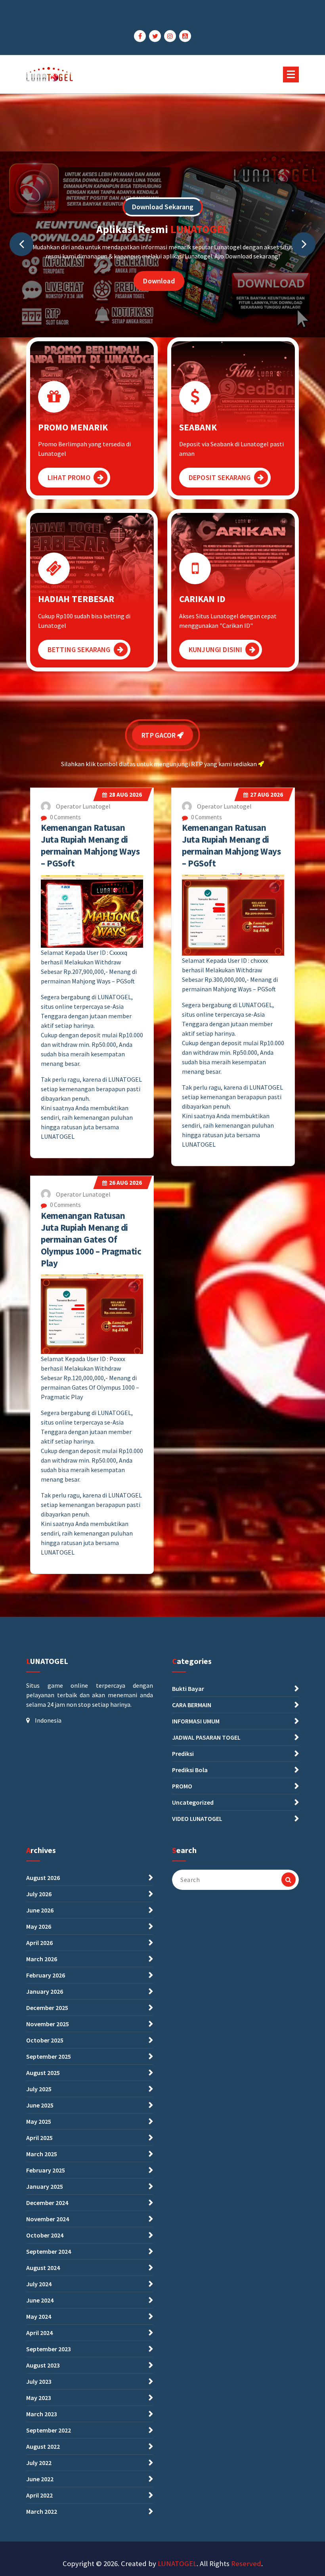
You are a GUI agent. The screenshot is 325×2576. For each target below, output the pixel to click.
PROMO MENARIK (73, 427)
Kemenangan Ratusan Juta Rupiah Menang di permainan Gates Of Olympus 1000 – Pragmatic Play (91, 1239)
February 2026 (46, 1975)
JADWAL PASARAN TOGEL (206, 1737)
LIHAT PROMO (69, 477)
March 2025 (42, 2154)
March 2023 (42, 2414)
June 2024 (40, 2300)
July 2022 (39, 2463)
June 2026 (40, 1910)
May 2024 (39, 2316)
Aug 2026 (125, 795)
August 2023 (43, 2365)
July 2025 (39, 2089)
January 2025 (45, 2186)
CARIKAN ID (202, 599)
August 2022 (43, 2446)
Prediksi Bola (190, 1770)
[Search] (289, 1880)
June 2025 (40, 2105)
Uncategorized (193, 1802)
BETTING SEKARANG (79, 649)
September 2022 (49, 2430)
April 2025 (39, 2138)
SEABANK (198, 427)
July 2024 (39, 2284)
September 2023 (49, 2349)
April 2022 (39, 2495)
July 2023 (39, 2381)
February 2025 (46, 2170)
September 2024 (49, 2251)
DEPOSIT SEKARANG (220, 477)
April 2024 (39, 2333)
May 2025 (39, 2121)
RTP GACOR (159, 737)
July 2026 (39, 1894)
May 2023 (39, 2398)
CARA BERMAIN (192, 1705)
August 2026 (43, 1878)
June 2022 (40, 2479)
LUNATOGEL (177, 2564)
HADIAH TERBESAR (76, 599)
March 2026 (42, 1959)
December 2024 (47, 2203)
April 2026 (39, 1943)
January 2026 (45, 1991)
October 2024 (45, 2235)
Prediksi (183, 1754)
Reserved (246, 2564)
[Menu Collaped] (291, 75)
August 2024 (43, 2268)
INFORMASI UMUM (196, 1721)
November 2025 (48, 2024)
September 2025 (49, 2056)
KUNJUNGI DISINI (215, 649)
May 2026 (39, 1926)
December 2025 (47, 2008)
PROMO (182, 1786)
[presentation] (21, 244)
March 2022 (42, 2511)
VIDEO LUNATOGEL (197, 1819)
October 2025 (45, 2040)
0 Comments (65, 817)
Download (159, 281)
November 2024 (48, 2219)
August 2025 (43, 2073)
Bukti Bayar (188, 1689)
